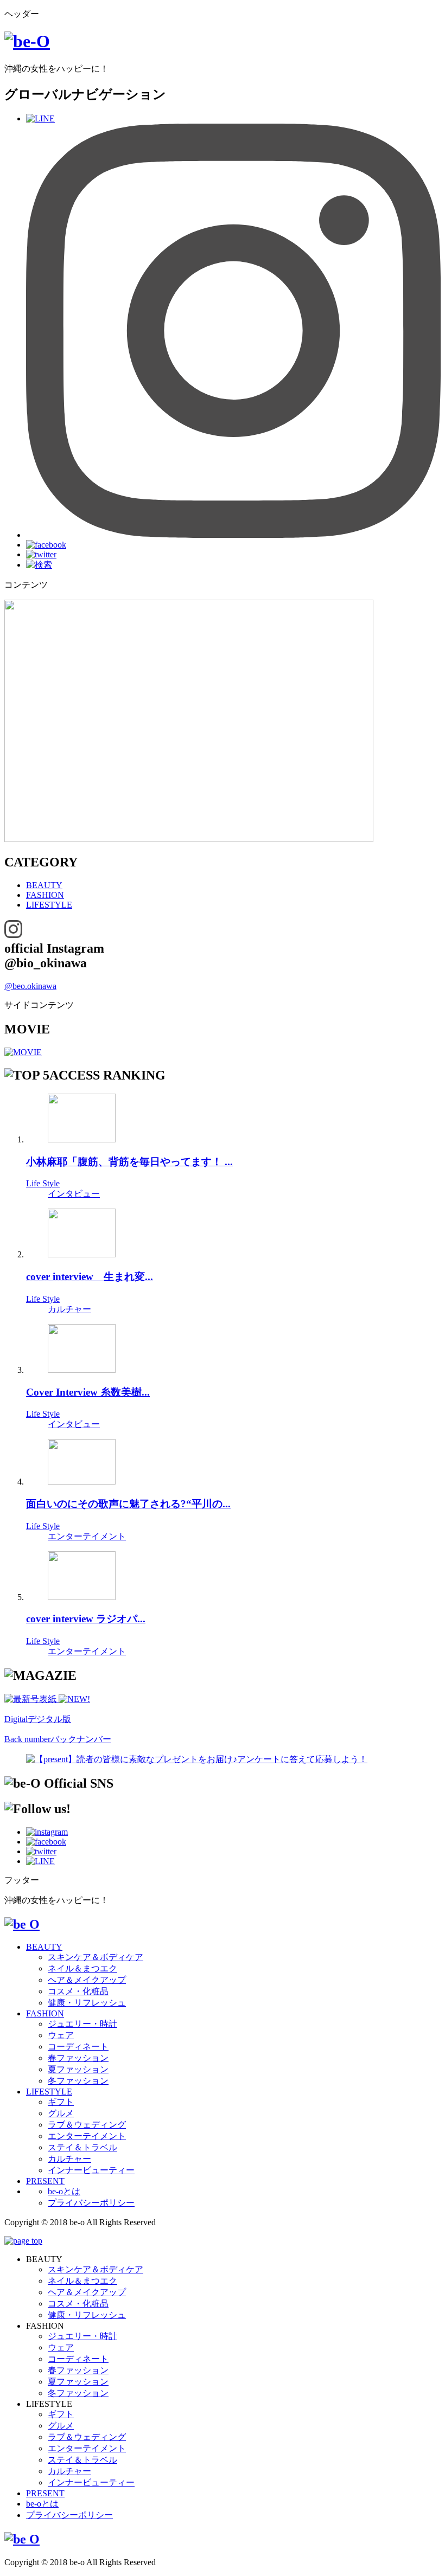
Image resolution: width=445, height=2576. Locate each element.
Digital (38, 1719)
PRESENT (45, 2181)
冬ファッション (78, 2081)
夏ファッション (78, 2069)
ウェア (61, 2035)
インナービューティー (91, 2170)
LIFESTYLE (49, 905)
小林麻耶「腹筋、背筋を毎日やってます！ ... (129, 1162)
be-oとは (64, 2191)
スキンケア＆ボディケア (96, 1957)
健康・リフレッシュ (87, 2003)
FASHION (45, 895)
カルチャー (69, 1309)
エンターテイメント (87, 1536)
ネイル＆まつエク (82, 1968)
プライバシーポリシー (91, 2203)
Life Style (43, 1183)
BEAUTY (44, 885)
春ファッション (78, 2058)
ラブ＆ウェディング (87, 2125)
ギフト (61, 2102)
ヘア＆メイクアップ (87, 1980)
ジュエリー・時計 (82, 2024)
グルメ (61, 2113)
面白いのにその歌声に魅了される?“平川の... (128, 1504)
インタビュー (74, 1194)
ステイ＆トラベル (82, 2147)
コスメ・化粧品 (78, 1991)
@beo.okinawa (30, 986)
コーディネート (78, 2047)
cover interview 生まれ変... (90, 1277)
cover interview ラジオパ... (86, 1619)
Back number (58, 1739)
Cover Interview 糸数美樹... (88, 1392)
